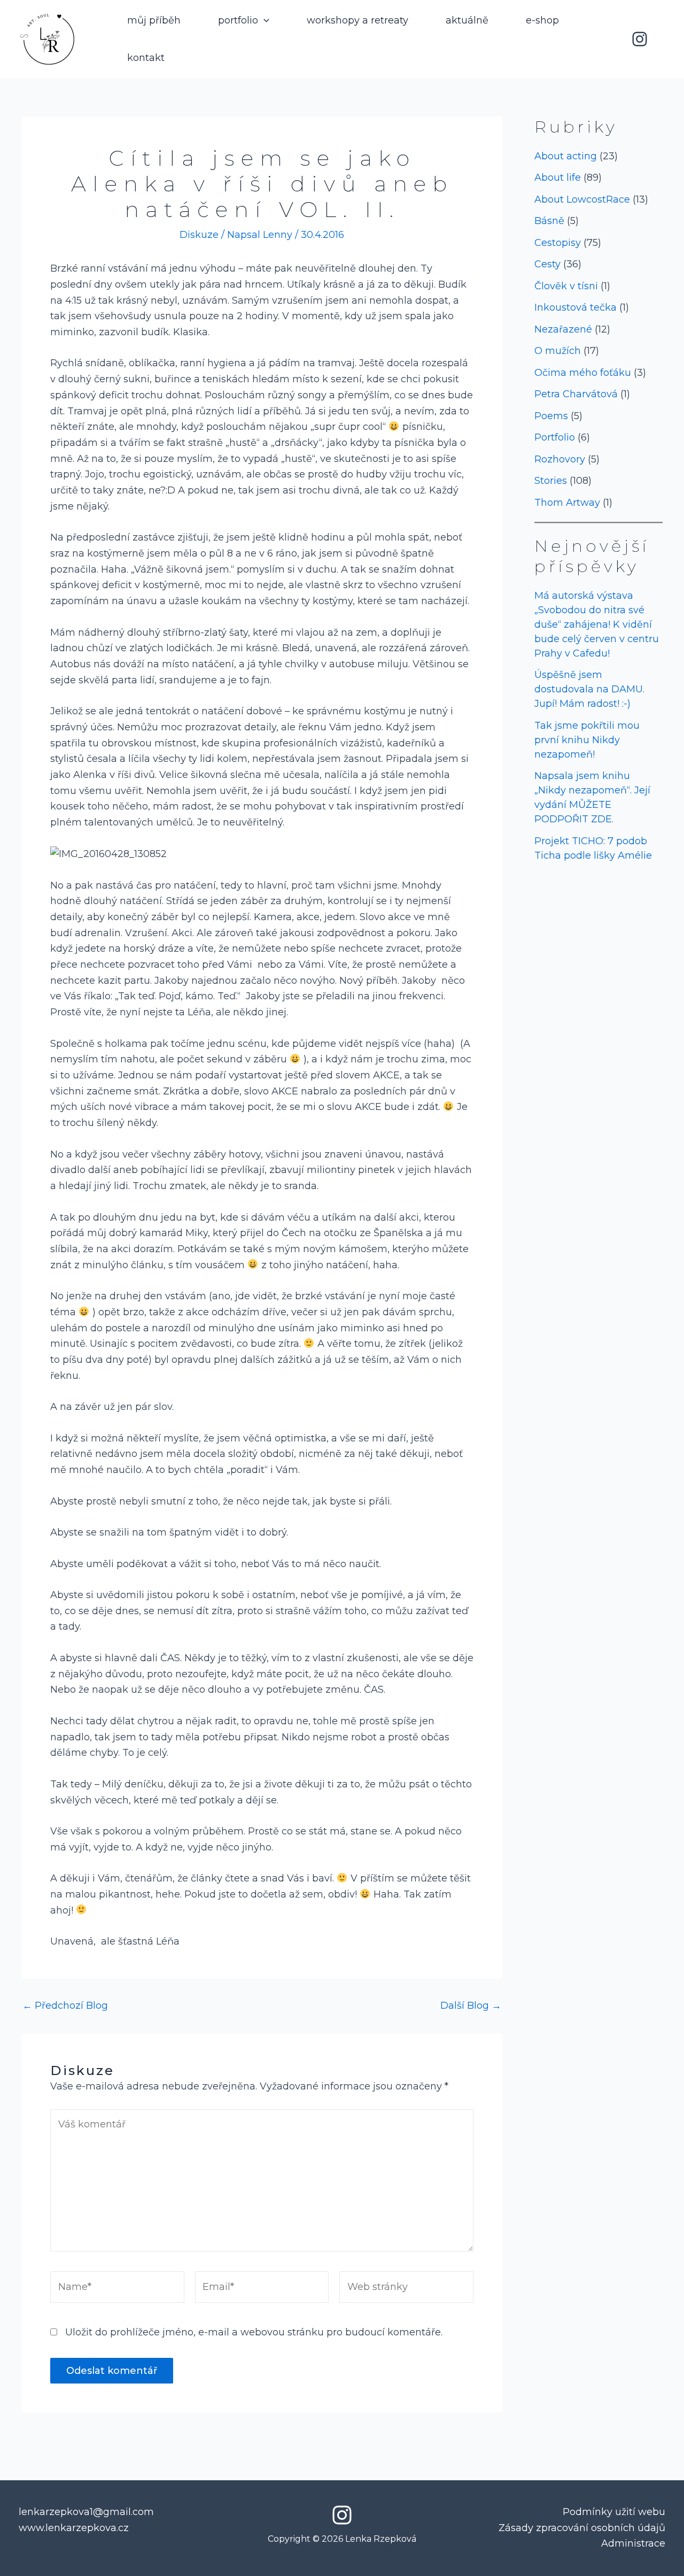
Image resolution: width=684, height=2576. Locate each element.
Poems (551, 416)
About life (558, 178)
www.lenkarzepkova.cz (74, 2528)
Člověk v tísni (566, 286)
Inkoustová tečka (576, 307)
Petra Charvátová (576, 394)
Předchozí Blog (65, 2006)
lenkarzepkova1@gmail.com (86, 2512)
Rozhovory (560, 459)
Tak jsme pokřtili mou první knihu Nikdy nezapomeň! (587, 740)
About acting (566, 156)
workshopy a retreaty (357, 20)
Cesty (547, 264)
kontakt (146, 58)
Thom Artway (567, 503)
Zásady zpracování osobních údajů (582, 2528)
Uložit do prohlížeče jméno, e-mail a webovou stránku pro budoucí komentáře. (254, 2332)
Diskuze (199, 235)
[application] (264, 20)
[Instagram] (640, 39)
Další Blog (471, 2006)
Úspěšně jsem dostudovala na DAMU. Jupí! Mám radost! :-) (589, 689)
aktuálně (467, 20)
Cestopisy (558, 243)
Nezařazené (563, 329)
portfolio (238, 20)
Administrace (633, 2543)
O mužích (558, 351)
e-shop (542, 20)
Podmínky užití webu (614, 2512)
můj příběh (154, 20)
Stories (551, 481)
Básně (549, 221)
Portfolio (555, 437)
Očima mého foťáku (583, 373)
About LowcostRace (582, 199)
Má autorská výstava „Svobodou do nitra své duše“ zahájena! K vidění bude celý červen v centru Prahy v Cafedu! (597, 624)
